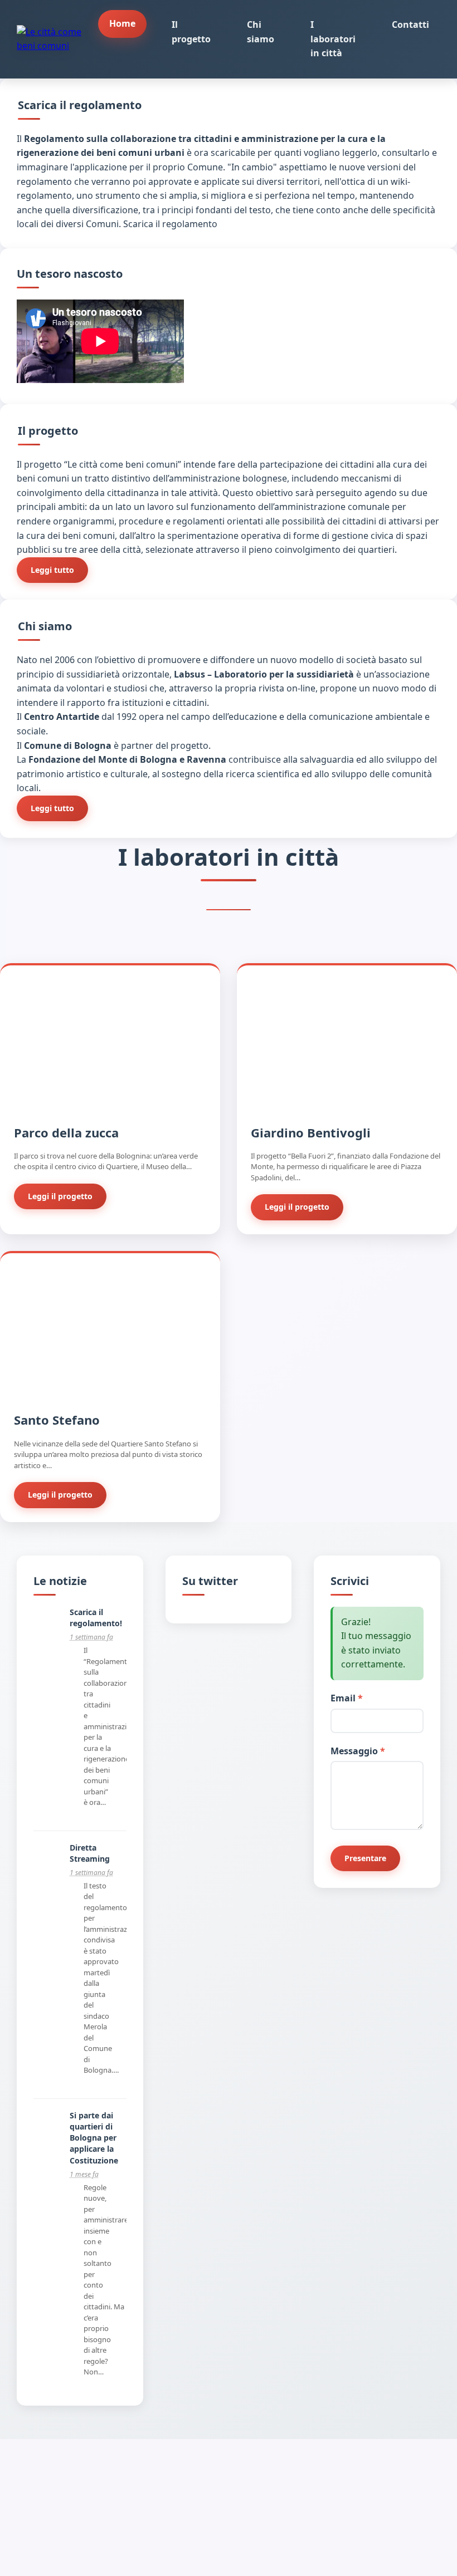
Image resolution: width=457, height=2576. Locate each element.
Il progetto (191, 32)
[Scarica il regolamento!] (47, 1631)
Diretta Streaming (90, 1853)
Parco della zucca (66, 1132)
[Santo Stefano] (110, 1389)
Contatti (410, 24)
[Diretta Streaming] (47, 1867)
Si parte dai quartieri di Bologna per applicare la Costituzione (94, 2138)
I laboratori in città (333, 39)
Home (122, 23)
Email (347, 1698)
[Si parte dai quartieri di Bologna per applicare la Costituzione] (47, 2135)
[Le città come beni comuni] (57, 39)
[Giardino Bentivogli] (347, 1101)
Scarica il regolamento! (96, 1618)
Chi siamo (261, 32)
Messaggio (358, 1751)
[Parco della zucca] (110, 1101)
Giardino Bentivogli (311, 1132)
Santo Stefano (57, 1420)
